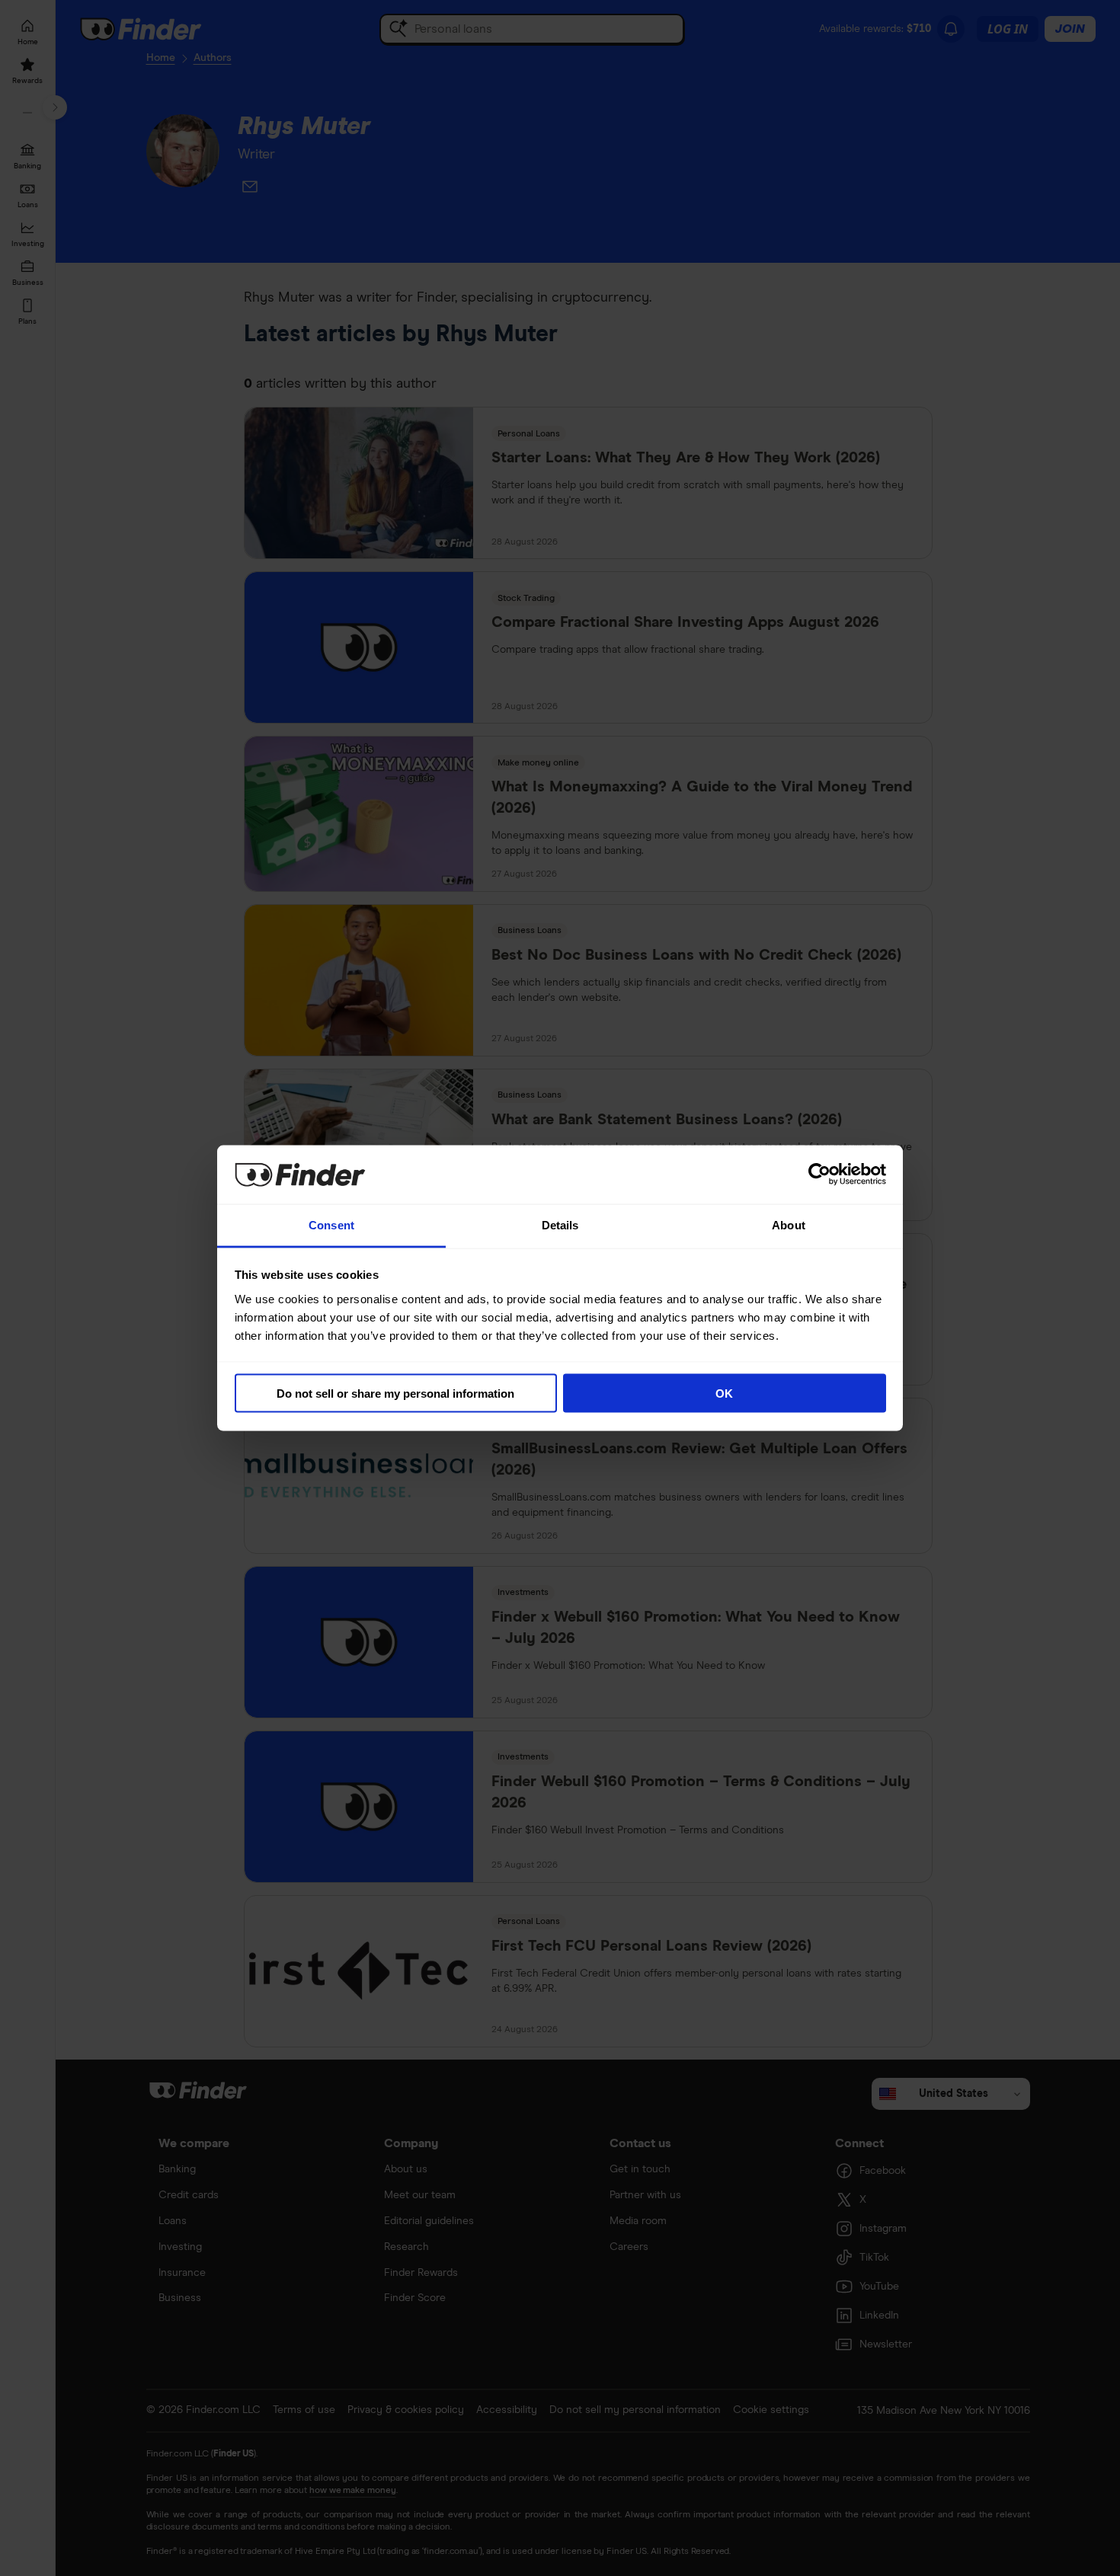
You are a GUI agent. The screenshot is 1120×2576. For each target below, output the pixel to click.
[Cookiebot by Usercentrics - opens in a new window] (819, 1175)
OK (724, 1393)
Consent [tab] (331, 1224)
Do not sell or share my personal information (395, 1393)
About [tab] (789, 1224)
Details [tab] (560, 1224)
